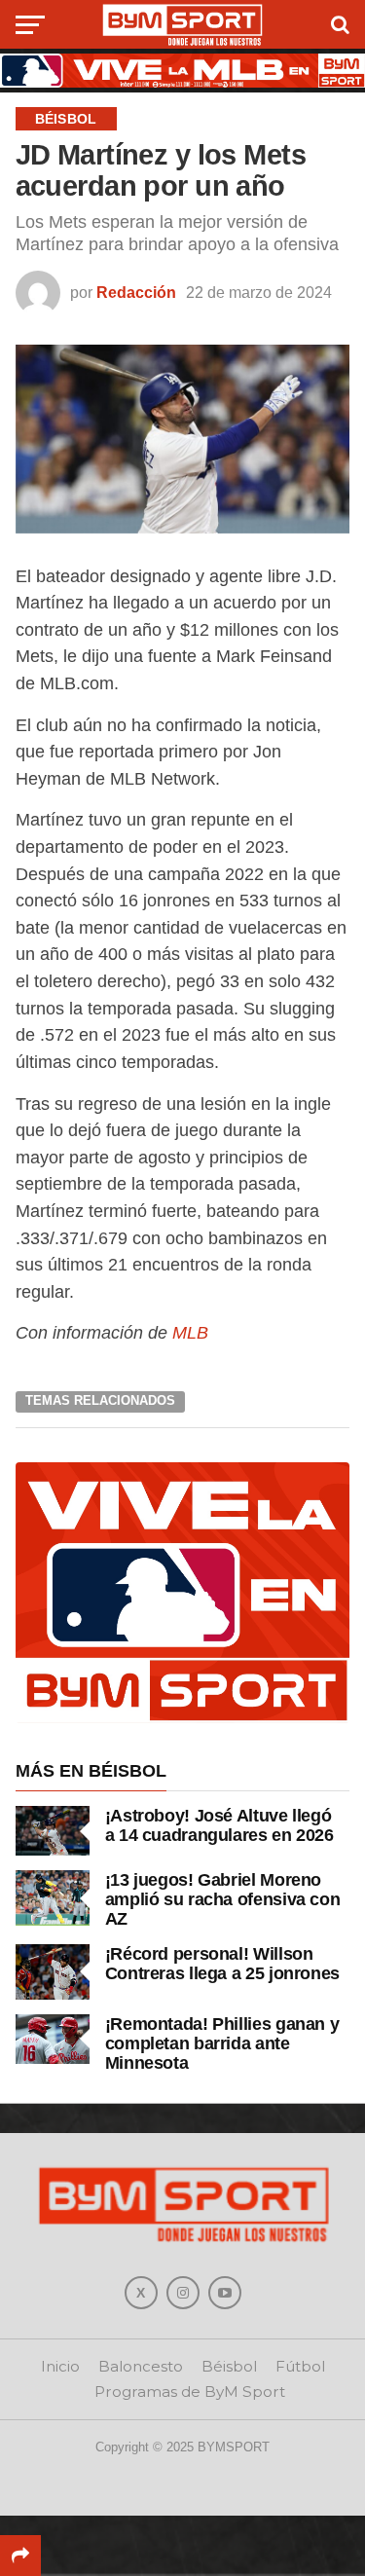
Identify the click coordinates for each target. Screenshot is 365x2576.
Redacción (136, 293)
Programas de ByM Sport (190, 2392)
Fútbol (300, 2366)
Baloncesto (141, 2366)
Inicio (60, 2366)
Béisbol (229, 2366)
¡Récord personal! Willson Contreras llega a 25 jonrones (222, 1963)
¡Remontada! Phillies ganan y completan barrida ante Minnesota (222, 2043)
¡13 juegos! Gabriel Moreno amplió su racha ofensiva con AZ (223, 1899)
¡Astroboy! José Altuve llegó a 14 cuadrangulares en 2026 (219, 1825)
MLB (190, 1332)
